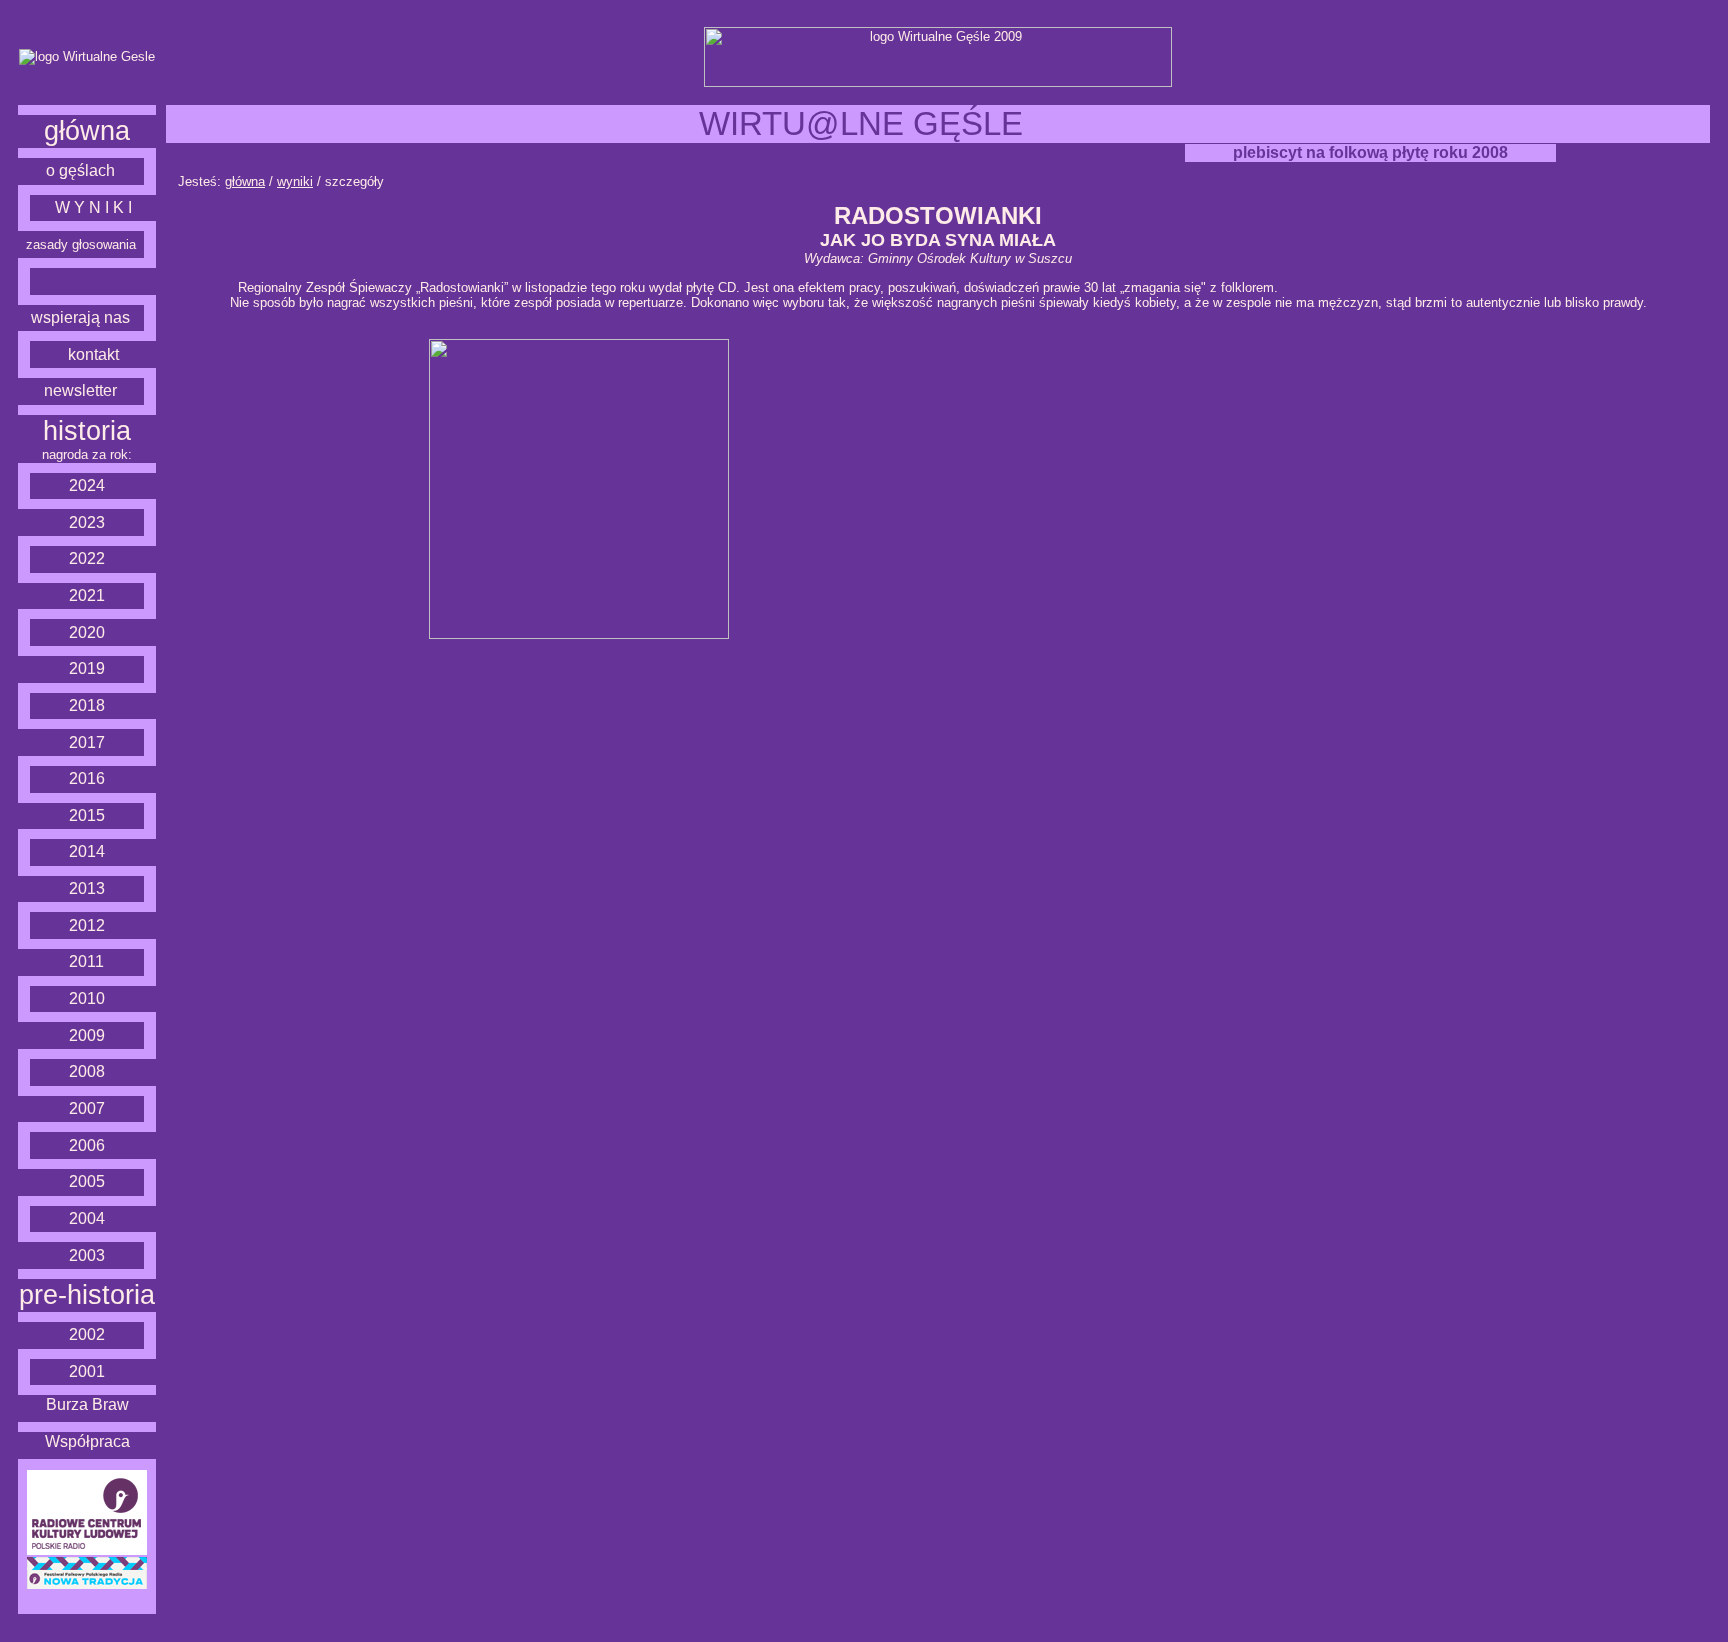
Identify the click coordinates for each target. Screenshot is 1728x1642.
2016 (87, 778)
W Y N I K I (93, 207)
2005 (87, 1181)
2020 (87, 632)
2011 (86, 961)
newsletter (80, 390)
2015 (87, 815)
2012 (87, 925)
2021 (87, 595)
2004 (87, 1218)
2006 (87, 1145)
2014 (87, 851)
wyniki (295, 181)
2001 (87, 1371)
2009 (87, 1035)
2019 (87, 668)
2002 (87, 1334)
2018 (87, 705)
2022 (87, 558)
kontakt (93, 354)
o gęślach (80, 170)
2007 (87, 1108)
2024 (87, 485)
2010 (87, 998)
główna (87, 131)
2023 (87, 522)
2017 (87, 742)
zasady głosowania (81, 244)
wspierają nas (80, 317)
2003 (87, 1255)
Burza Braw (87, 1404)
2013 (87, 888)
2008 (87, 1071)
